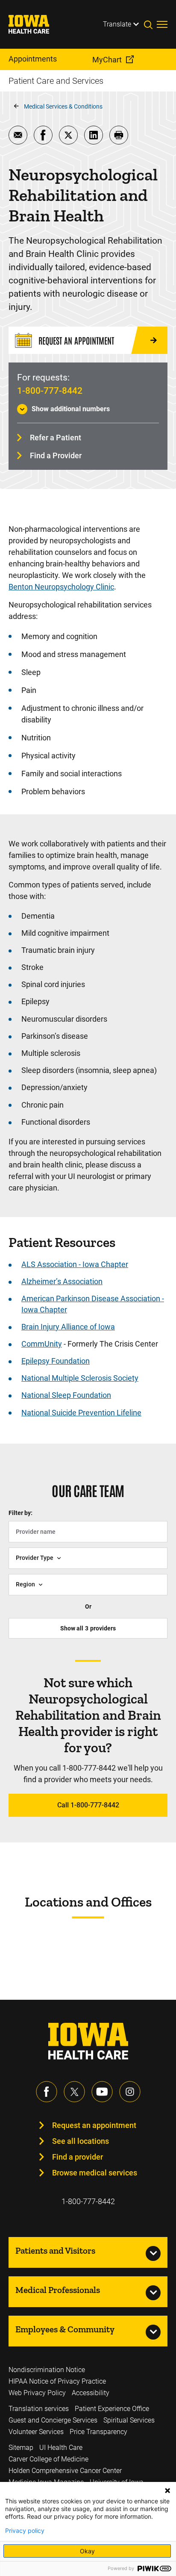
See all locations (81, 2141)
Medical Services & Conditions (63, 106)
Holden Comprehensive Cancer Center (65, 2471)
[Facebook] (47, 2092)
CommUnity (42, 1344)
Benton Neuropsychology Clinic (61, 587)
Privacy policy (25, 2531)
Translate (117, 24)
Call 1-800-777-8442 (88, 1805)
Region (25, 1584)
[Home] (34, 24)
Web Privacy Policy (37, 2393)
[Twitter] (74, 2092)
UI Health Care (61, 2448)
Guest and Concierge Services (53, 2420)
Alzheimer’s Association (62, 1281)
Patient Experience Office (112, 2409)
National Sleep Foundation (66, 1395)
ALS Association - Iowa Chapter (75, 1264)
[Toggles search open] (150, 24)
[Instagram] (130, 2092)
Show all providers (88, 1628)
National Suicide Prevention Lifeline (81, 1413)
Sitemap (21, 2448)
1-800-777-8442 (50, 391)
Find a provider (78, 2157)
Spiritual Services (129, 2420)
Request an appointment (94, 2125)
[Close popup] (167, 2491)
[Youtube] (102, 2092)
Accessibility (91, 2393)
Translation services (39, 2409)
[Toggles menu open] (162, 24)
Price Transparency (98, 2432)
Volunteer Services (36, 2432)
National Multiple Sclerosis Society (80, 1378)
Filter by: (21, 1513)
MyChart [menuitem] (107, 60)
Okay (87, 2551)
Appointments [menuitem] (33, 59)
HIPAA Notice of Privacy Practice (57, 2381)
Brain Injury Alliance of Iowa (68, 1327)
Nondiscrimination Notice (47, 2370)
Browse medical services (95, 2173)
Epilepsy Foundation (56, 1361)
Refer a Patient (56, 438)
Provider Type (35, 1558)
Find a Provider (56, 455)
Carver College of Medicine (48, 2459)
